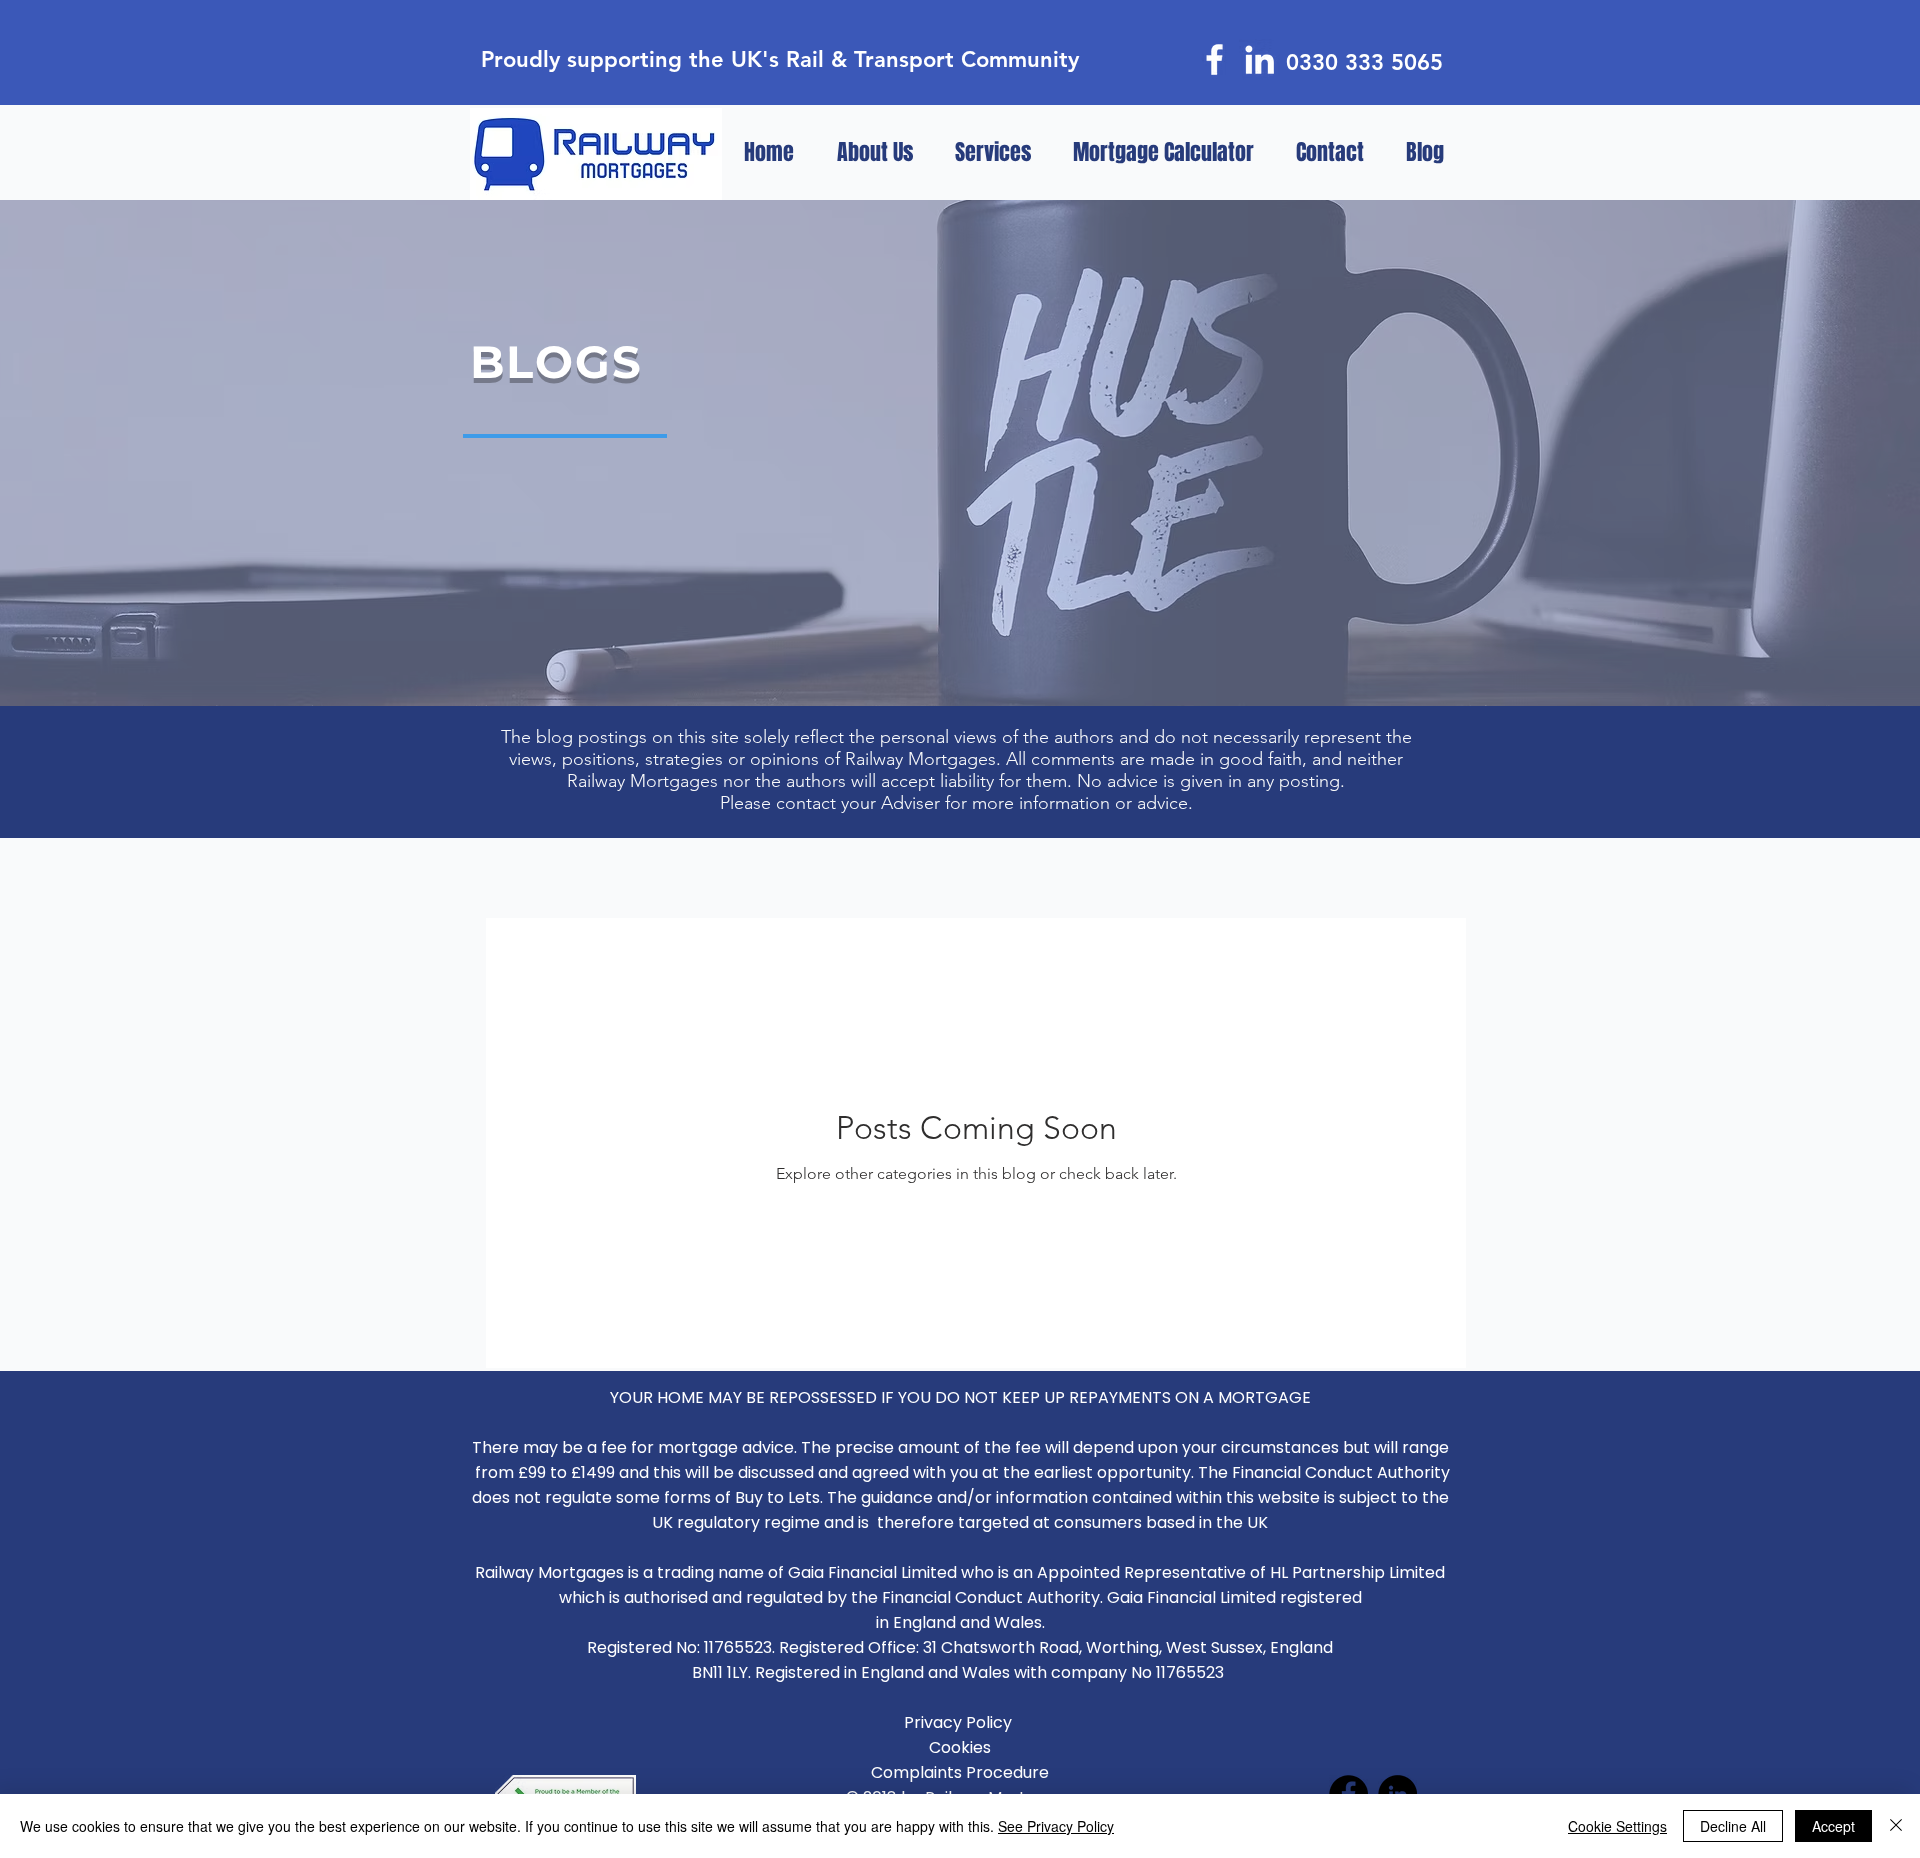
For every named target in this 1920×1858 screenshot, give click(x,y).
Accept (1833, 1826)
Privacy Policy (960, 1722)
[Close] (1896, 1826)
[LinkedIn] (1259, 59)
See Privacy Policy (1056, 1826)
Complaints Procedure (960, 1772)
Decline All (1733, 1826)
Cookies (960, 1747)
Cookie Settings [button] (1617, 1826)
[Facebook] (1214, 59)
